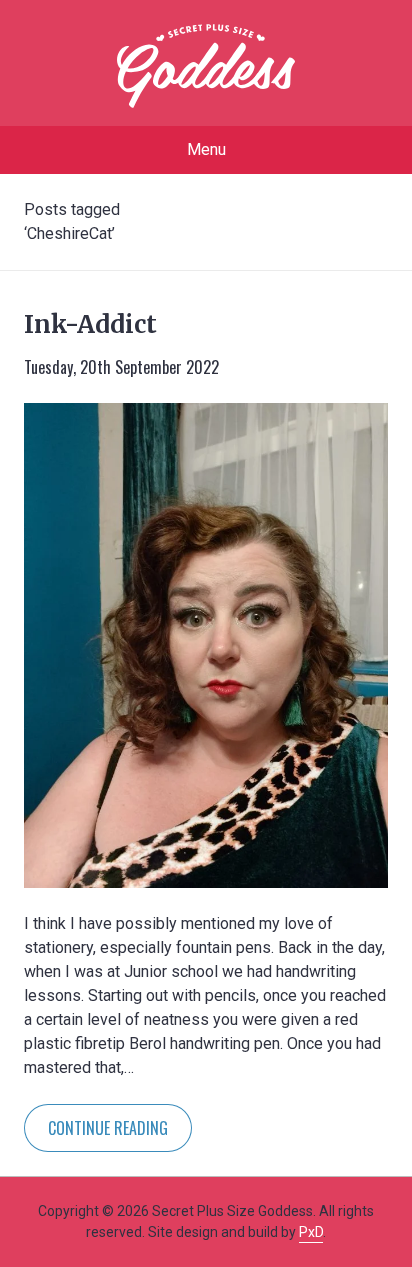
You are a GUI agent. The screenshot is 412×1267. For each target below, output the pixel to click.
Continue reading (108, 1128)
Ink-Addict (90, 324)
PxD (311, 1232)
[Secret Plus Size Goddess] (206, 66)
